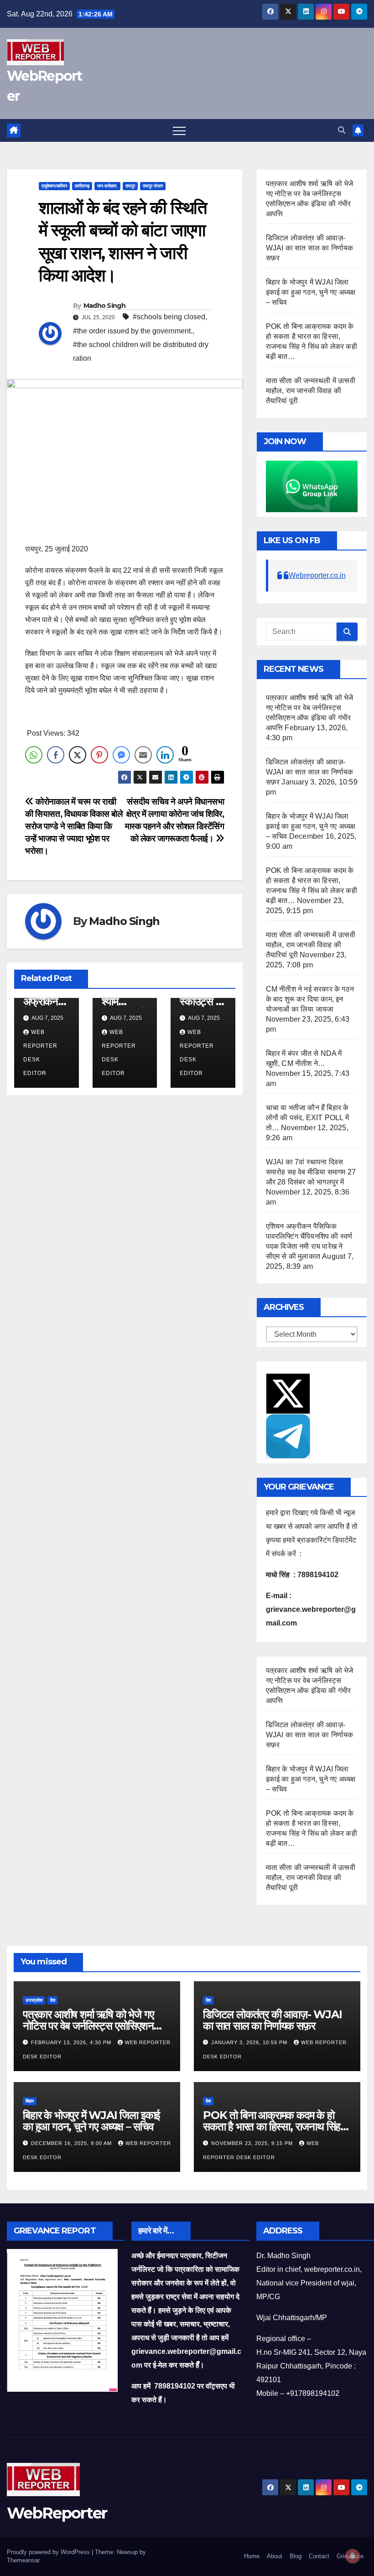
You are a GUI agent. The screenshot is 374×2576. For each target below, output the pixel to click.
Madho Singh (104, 306)
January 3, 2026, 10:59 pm (250, 2042)
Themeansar (23, 2560)
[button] (342, 130)
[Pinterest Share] (99, 755)
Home (252, 2556)
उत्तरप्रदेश (34, 2000)
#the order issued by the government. (133, 331)
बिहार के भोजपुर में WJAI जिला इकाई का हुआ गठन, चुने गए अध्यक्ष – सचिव (311, 292)
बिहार (30, 2101)
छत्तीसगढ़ (82, 186)
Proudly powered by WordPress (49, 2552)
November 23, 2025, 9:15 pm (253, 2143)
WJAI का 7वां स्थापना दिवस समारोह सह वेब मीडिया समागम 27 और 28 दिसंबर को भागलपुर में (311, 1172)
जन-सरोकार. (107, 186)
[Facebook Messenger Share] (121, 755)
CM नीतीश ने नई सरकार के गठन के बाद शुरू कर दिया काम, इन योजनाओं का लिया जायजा (310, 999)
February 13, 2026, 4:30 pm (72, 2042)
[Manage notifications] (353, 2556)
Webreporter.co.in (317, 575)
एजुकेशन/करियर (54, 186)
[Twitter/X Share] (78, 755)
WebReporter (57, 2513)
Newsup (127, 2552)
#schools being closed (169, 317)
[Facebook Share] (56, 755)
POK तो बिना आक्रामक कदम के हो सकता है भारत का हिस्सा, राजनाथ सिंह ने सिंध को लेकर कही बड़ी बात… (276, 2127)
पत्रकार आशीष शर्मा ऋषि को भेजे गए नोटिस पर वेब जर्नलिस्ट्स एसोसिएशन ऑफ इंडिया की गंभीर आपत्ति (88, 2026)
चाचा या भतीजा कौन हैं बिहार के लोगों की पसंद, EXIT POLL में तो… (307, 1118)
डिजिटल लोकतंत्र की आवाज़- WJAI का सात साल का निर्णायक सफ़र (310, 248)
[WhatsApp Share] (34, 755)
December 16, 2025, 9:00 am (72, 2143)
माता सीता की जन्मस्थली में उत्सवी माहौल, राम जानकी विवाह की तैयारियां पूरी (311, 391)
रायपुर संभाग (153, 186)
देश (53, 2000)
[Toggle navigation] (179, 130)
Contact (319, 2556)
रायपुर (130, 186)
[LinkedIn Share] (165, 755)
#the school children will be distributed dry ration (141, 351)
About (275, 2556)
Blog (296, 2556)
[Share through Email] (143, 755)
